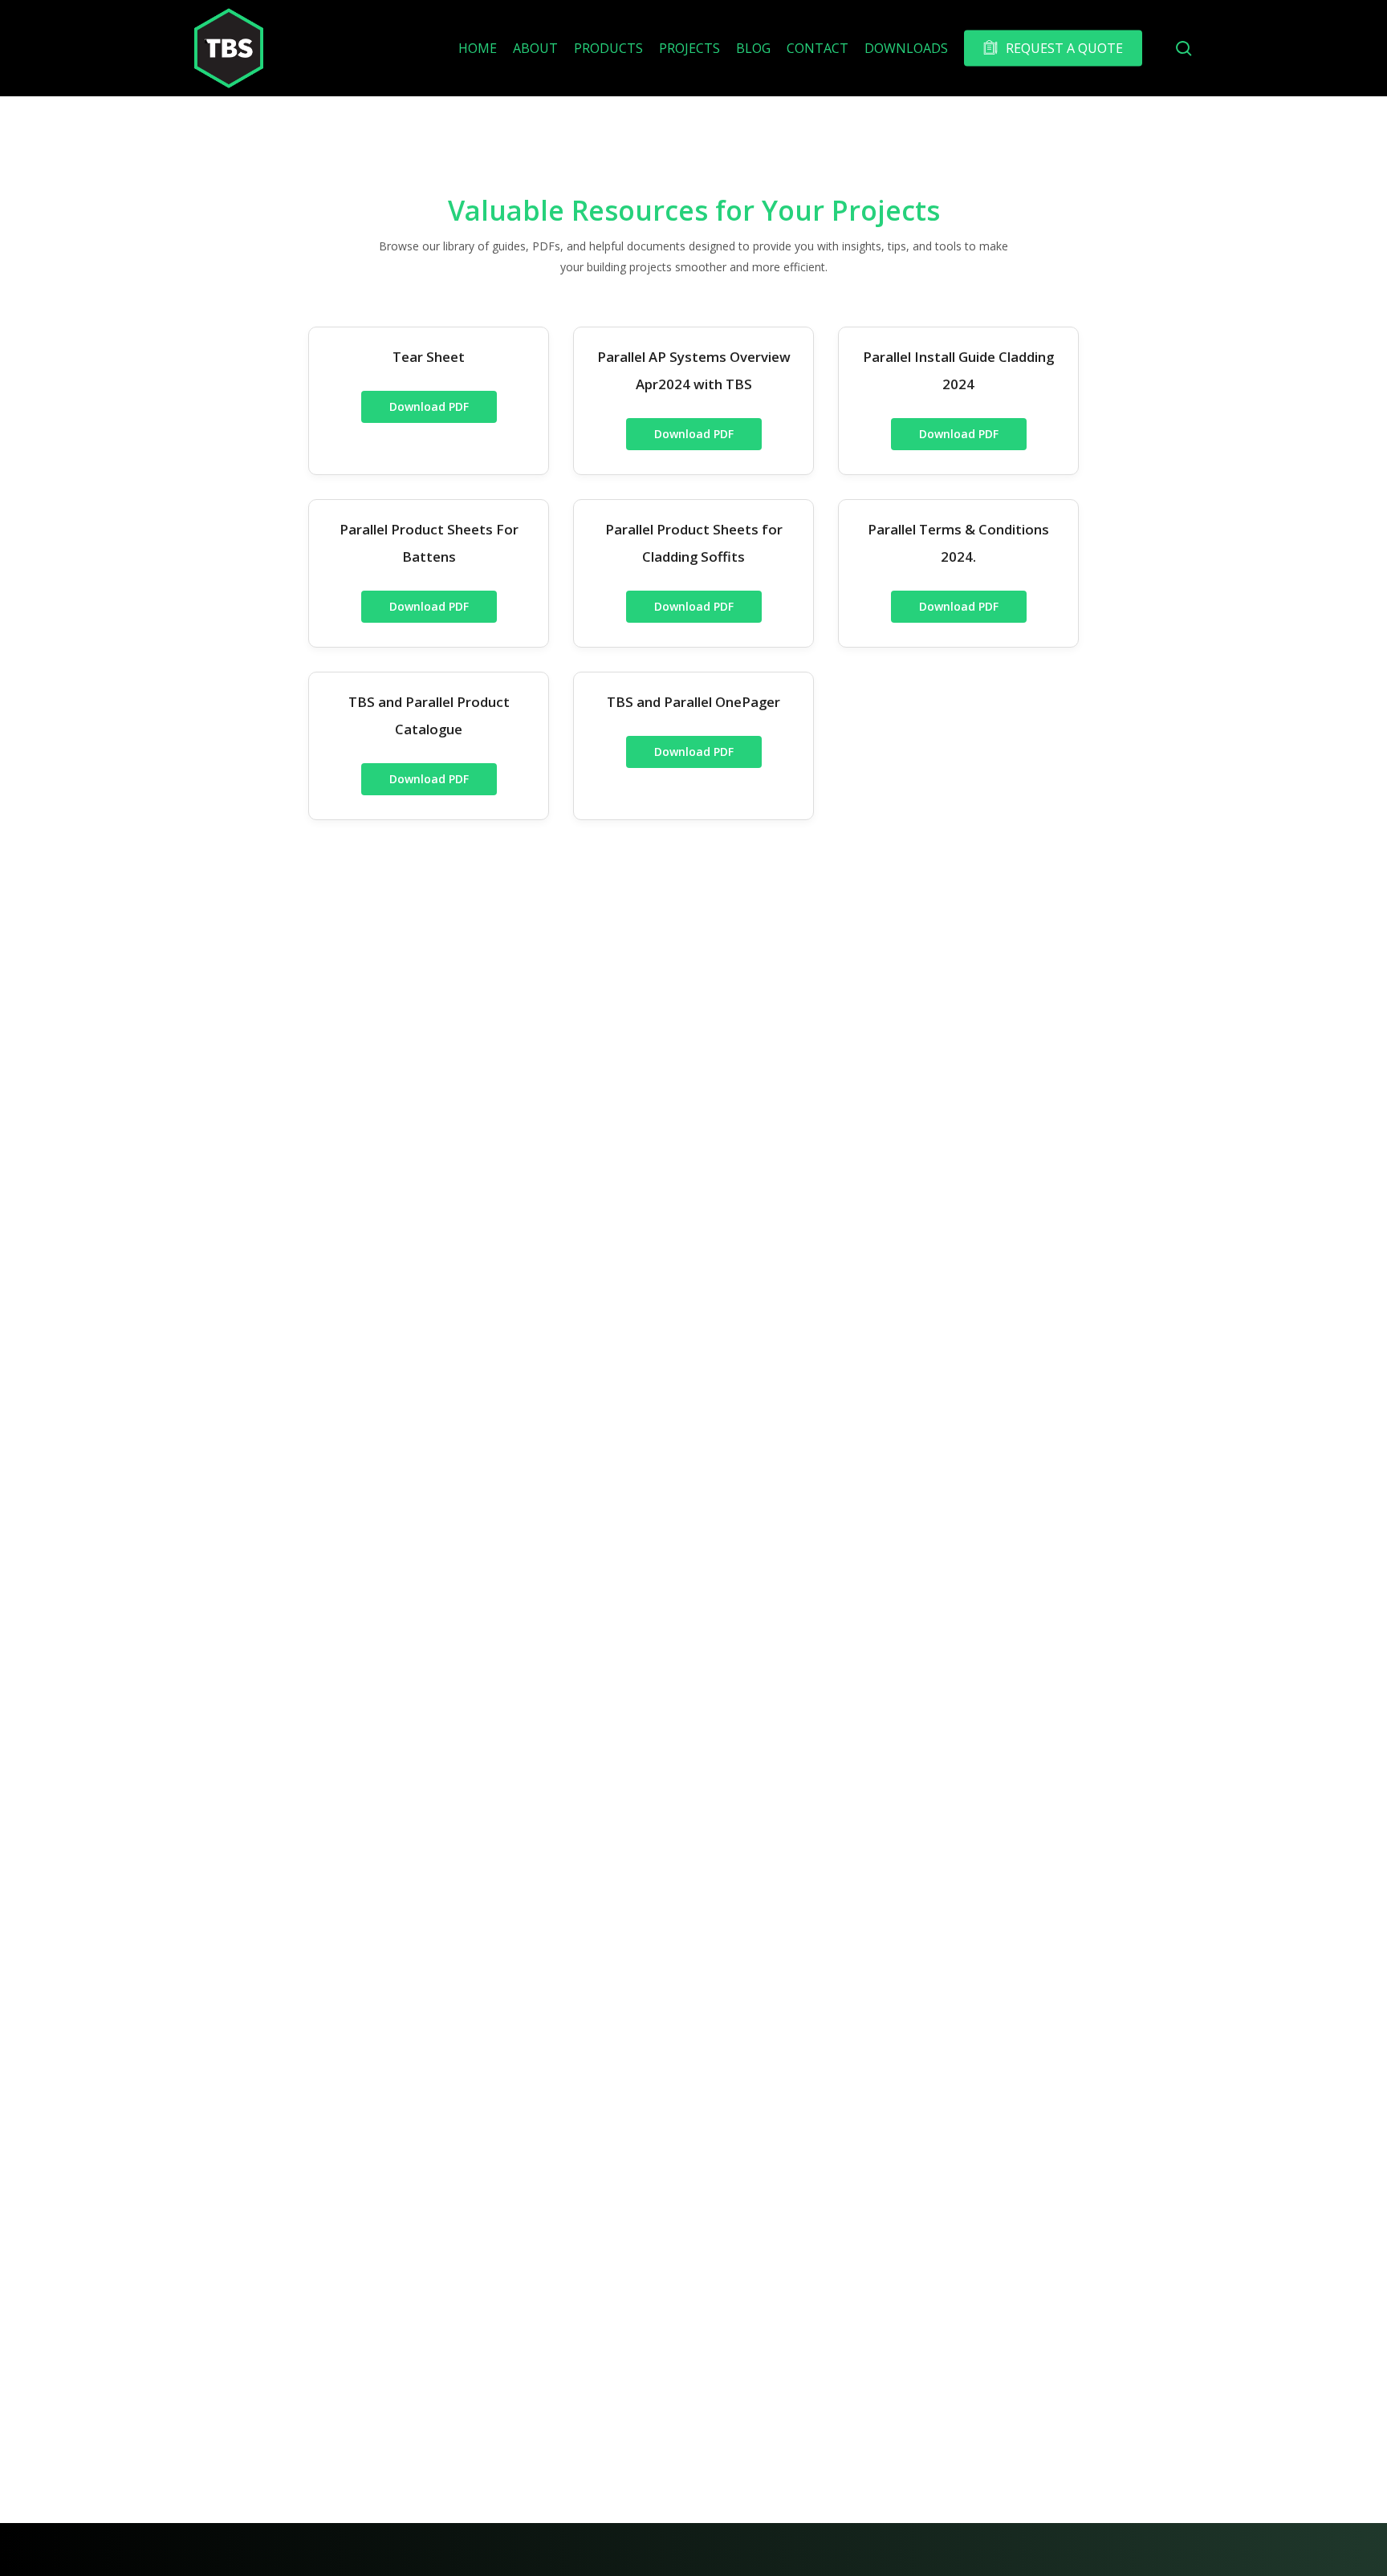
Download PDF (429, 406)
